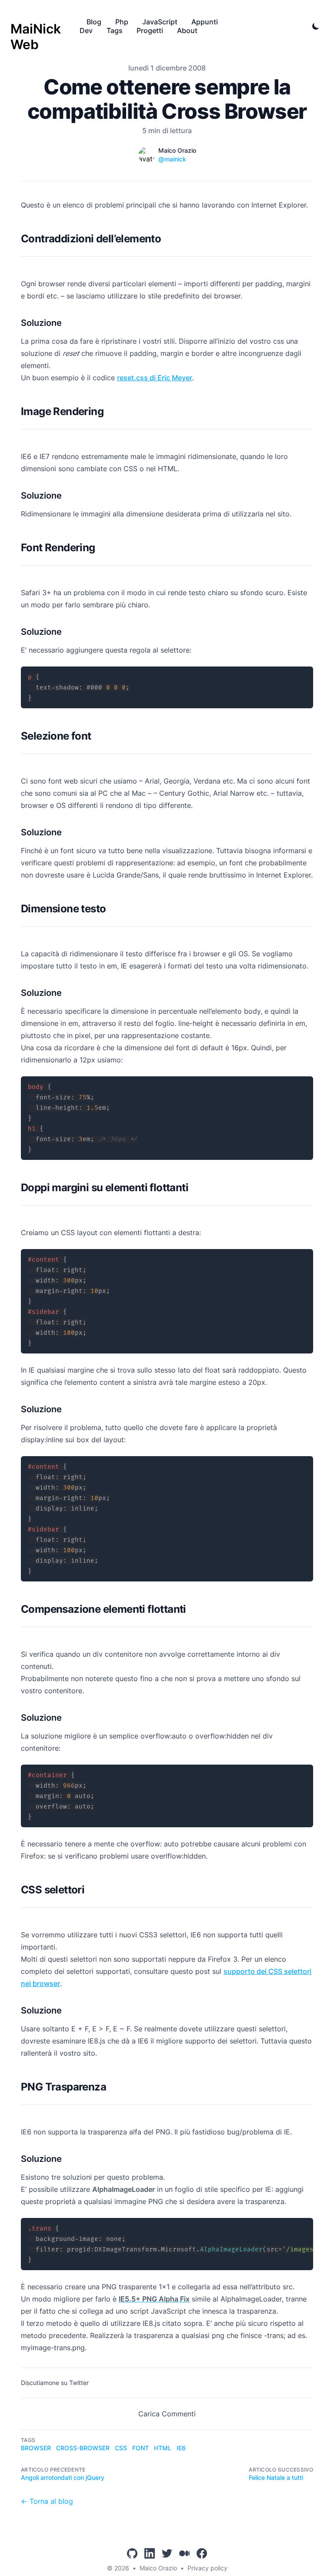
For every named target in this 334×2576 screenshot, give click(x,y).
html (163, 2448)
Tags (115, 30)
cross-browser (83, 2448)
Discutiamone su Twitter (55, 2383)
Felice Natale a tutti (276, 2477)
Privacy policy (207, 2568)
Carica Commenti (167, 2414)
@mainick (172, 159)
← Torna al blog (47, 2501)
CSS (121, 2448)
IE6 (181, 2448)
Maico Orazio (158, 2568)
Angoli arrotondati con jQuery (63, 2477)
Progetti (150, 30)
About (187, 30)
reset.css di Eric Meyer (155, 378)
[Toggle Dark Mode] (316, 26)
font (140, 2448)
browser (36, 2448)
